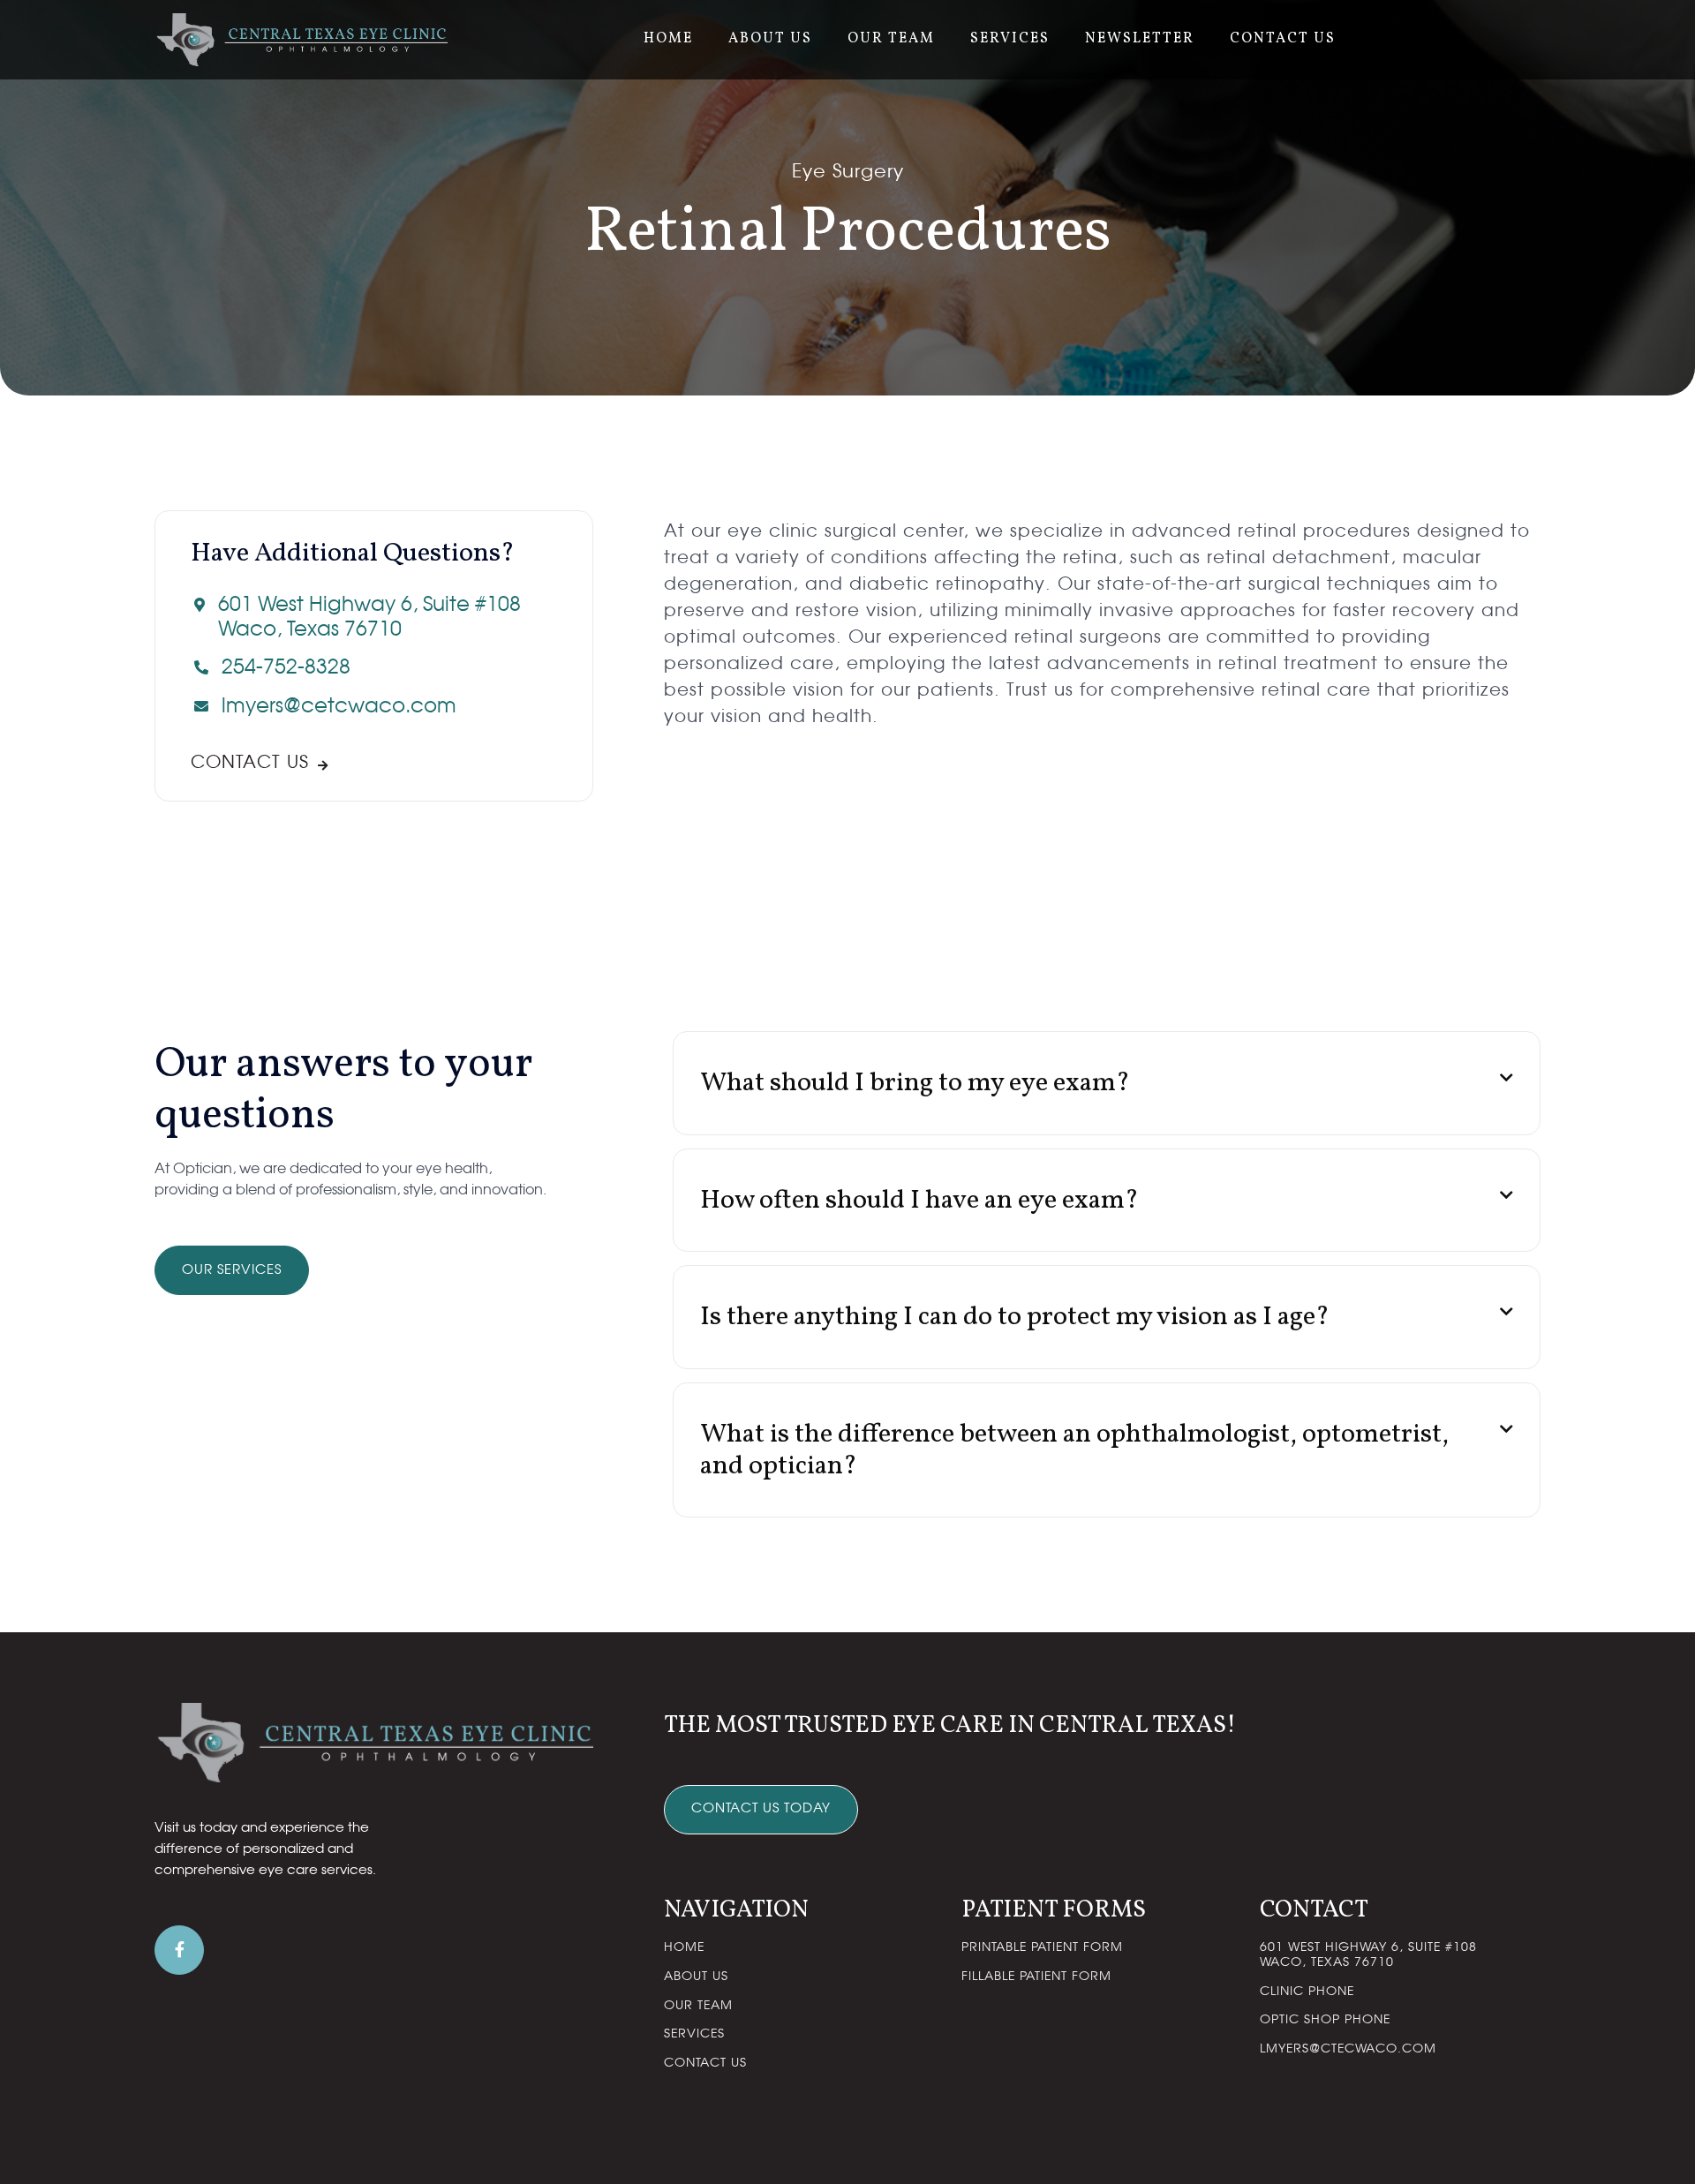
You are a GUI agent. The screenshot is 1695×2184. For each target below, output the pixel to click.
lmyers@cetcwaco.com (339, 707)
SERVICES (1010, 39)
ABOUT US (770, 39)
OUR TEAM (891, 39)
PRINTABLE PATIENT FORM (1042, 1947)
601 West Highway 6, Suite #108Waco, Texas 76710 (369, 618)
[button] (1107, 1083)
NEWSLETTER (1140, 39)
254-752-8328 (286, 668)
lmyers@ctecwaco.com (1348, 2049)
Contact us (260, 763)
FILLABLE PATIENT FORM (1036, 1977)
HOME (668, 39)
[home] (301, 40)
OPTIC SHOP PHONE (1325, 2020)
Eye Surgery (848, 172)
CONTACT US (1283, 39)
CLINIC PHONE (1307, 1992)
